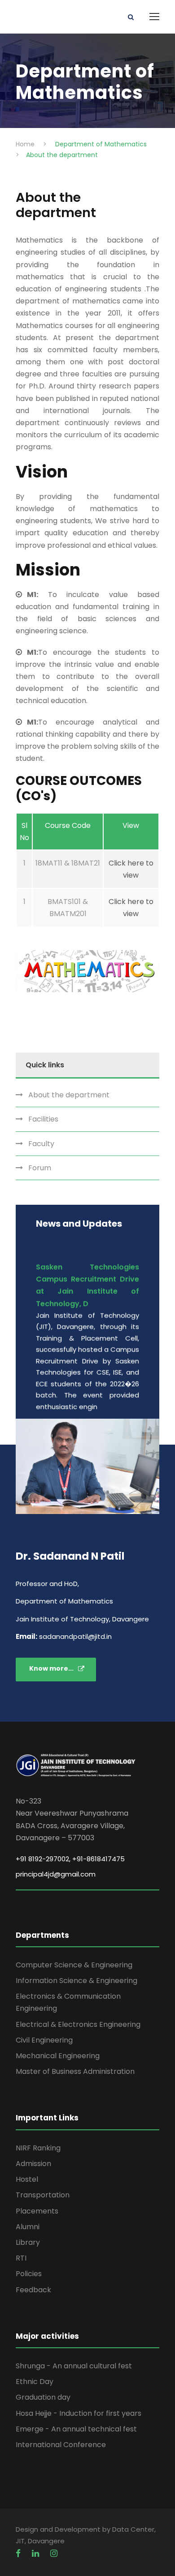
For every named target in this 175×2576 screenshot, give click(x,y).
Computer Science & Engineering (74, 1965)
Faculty (41, 1144)
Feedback (33, 2290)
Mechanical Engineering (58, 2056)
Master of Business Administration (75, 2071)
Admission (33, 2164)
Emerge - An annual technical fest (76, 2429)
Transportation (43, 2195)
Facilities (43, 1119)
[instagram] (54, 2553)
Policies (29, 2274)
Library (28, 2242)
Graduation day (43, 2397)
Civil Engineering (44, 2040)
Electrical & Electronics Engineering (78, 2024)
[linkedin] (37, 2553)
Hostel (27, 2179)
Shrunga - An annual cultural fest (74, 2366)
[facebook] (19, 2553)
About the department (69, 1095)
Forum (40, 1168)
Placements (37, 2211)
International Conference (61, 2445)
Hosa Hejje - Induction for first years (79, 2413)
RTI (21, 2258)
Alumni (28, 2227)
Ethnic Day (35, 2382)
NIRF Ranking (38, 2148)
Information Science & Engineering (77, 1981)
